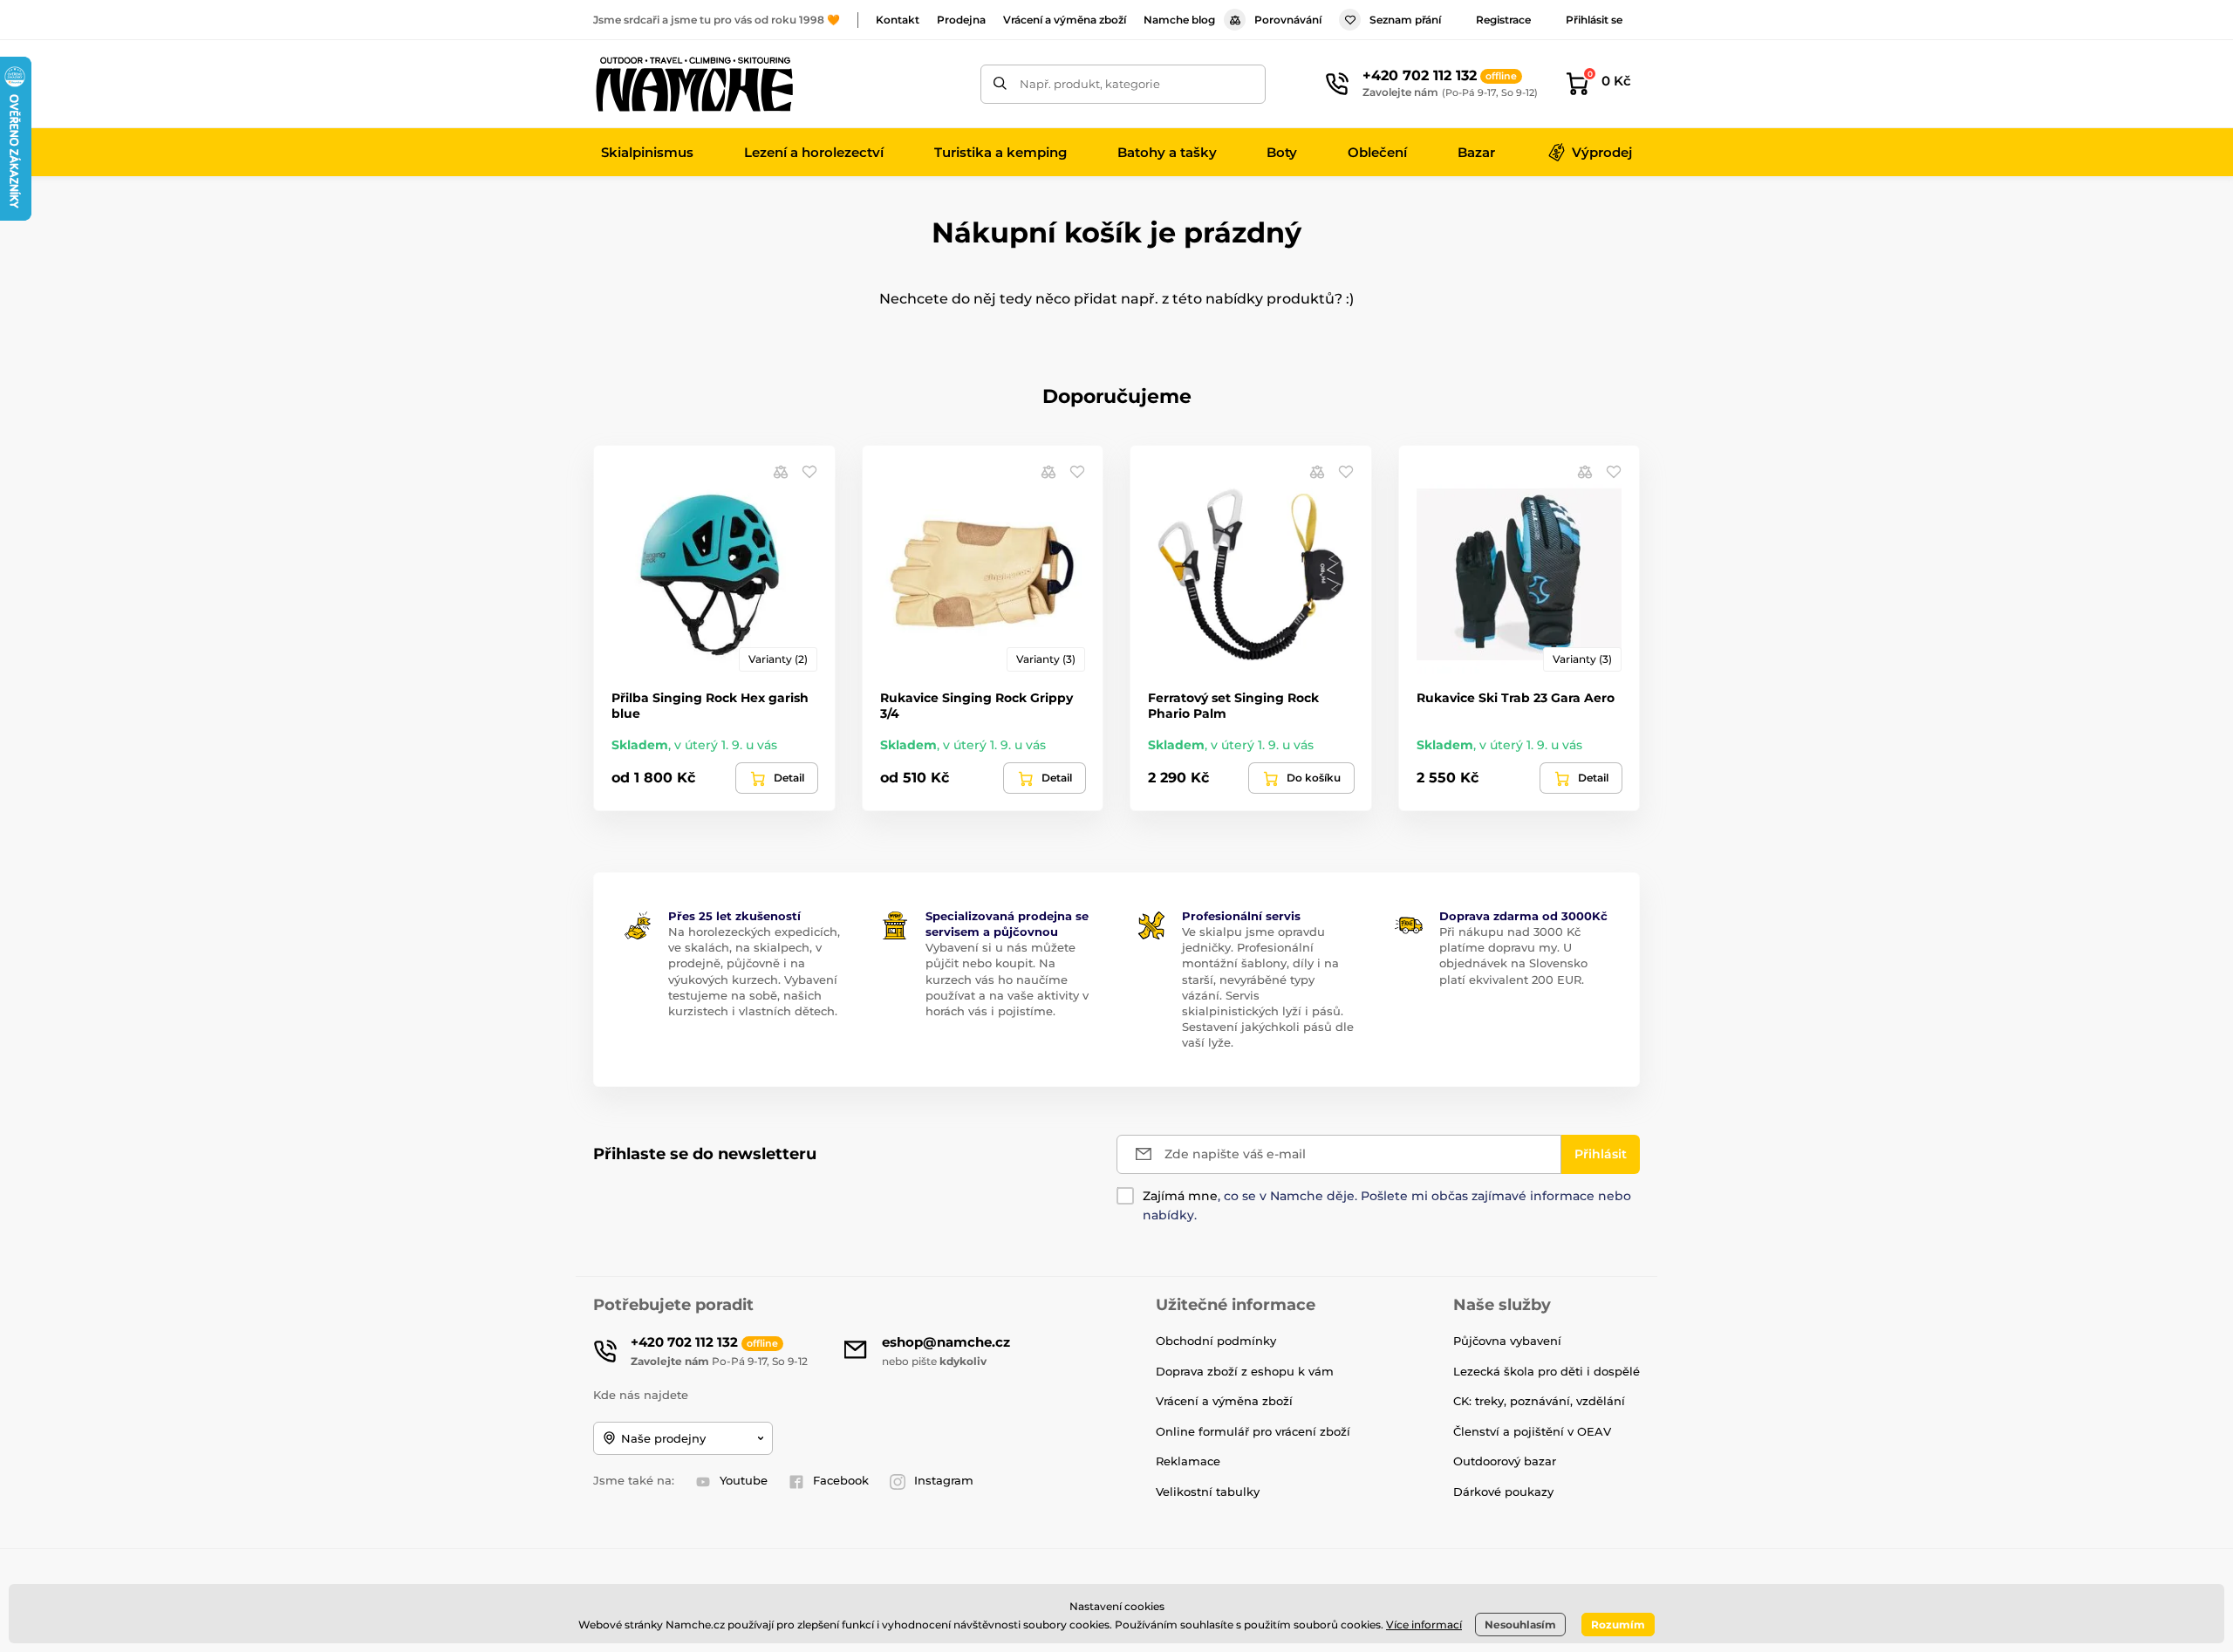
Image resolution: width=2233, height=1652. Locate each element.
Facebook (841, 1480)
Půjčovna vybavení (1507, 1341)
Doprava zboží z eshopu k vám (1245, 1371)
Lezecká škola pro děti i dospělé (1547, 1371)
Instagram (944, 1480)
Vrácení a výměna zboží (1065, 20)
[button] (809, 471)
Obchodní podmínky (1216, 1341)
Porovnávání (1288, 20)
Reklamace (1188, 1461)
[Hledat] (1000, 84)
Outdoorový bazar (1505, 1461)
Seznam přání (1405, 20)
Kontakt (898, 20)
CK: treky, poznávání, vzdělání (1539, 1401)
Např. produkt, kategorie (1090, 84)
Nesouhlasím (1520, 1625)
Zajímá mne (1180, 1196)
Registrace (1503, 20)
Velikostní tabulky (1208, 1492)
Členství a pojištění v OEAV (1532, 1431)
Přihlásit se (1594, 20)
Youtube (744, 1480)
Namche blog (1179, 20)
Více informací (1424, 1625)
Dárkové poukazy (1503, 1492)
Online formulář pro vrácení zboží (1253, 1431)
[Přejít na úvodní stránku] (693, 84)
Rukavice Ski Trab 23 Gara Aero (1516, 698)
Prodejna (961, 20)
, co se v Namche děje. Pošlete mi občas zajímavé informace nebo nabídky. (1387, 1205)
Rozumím (1618, 1625)
